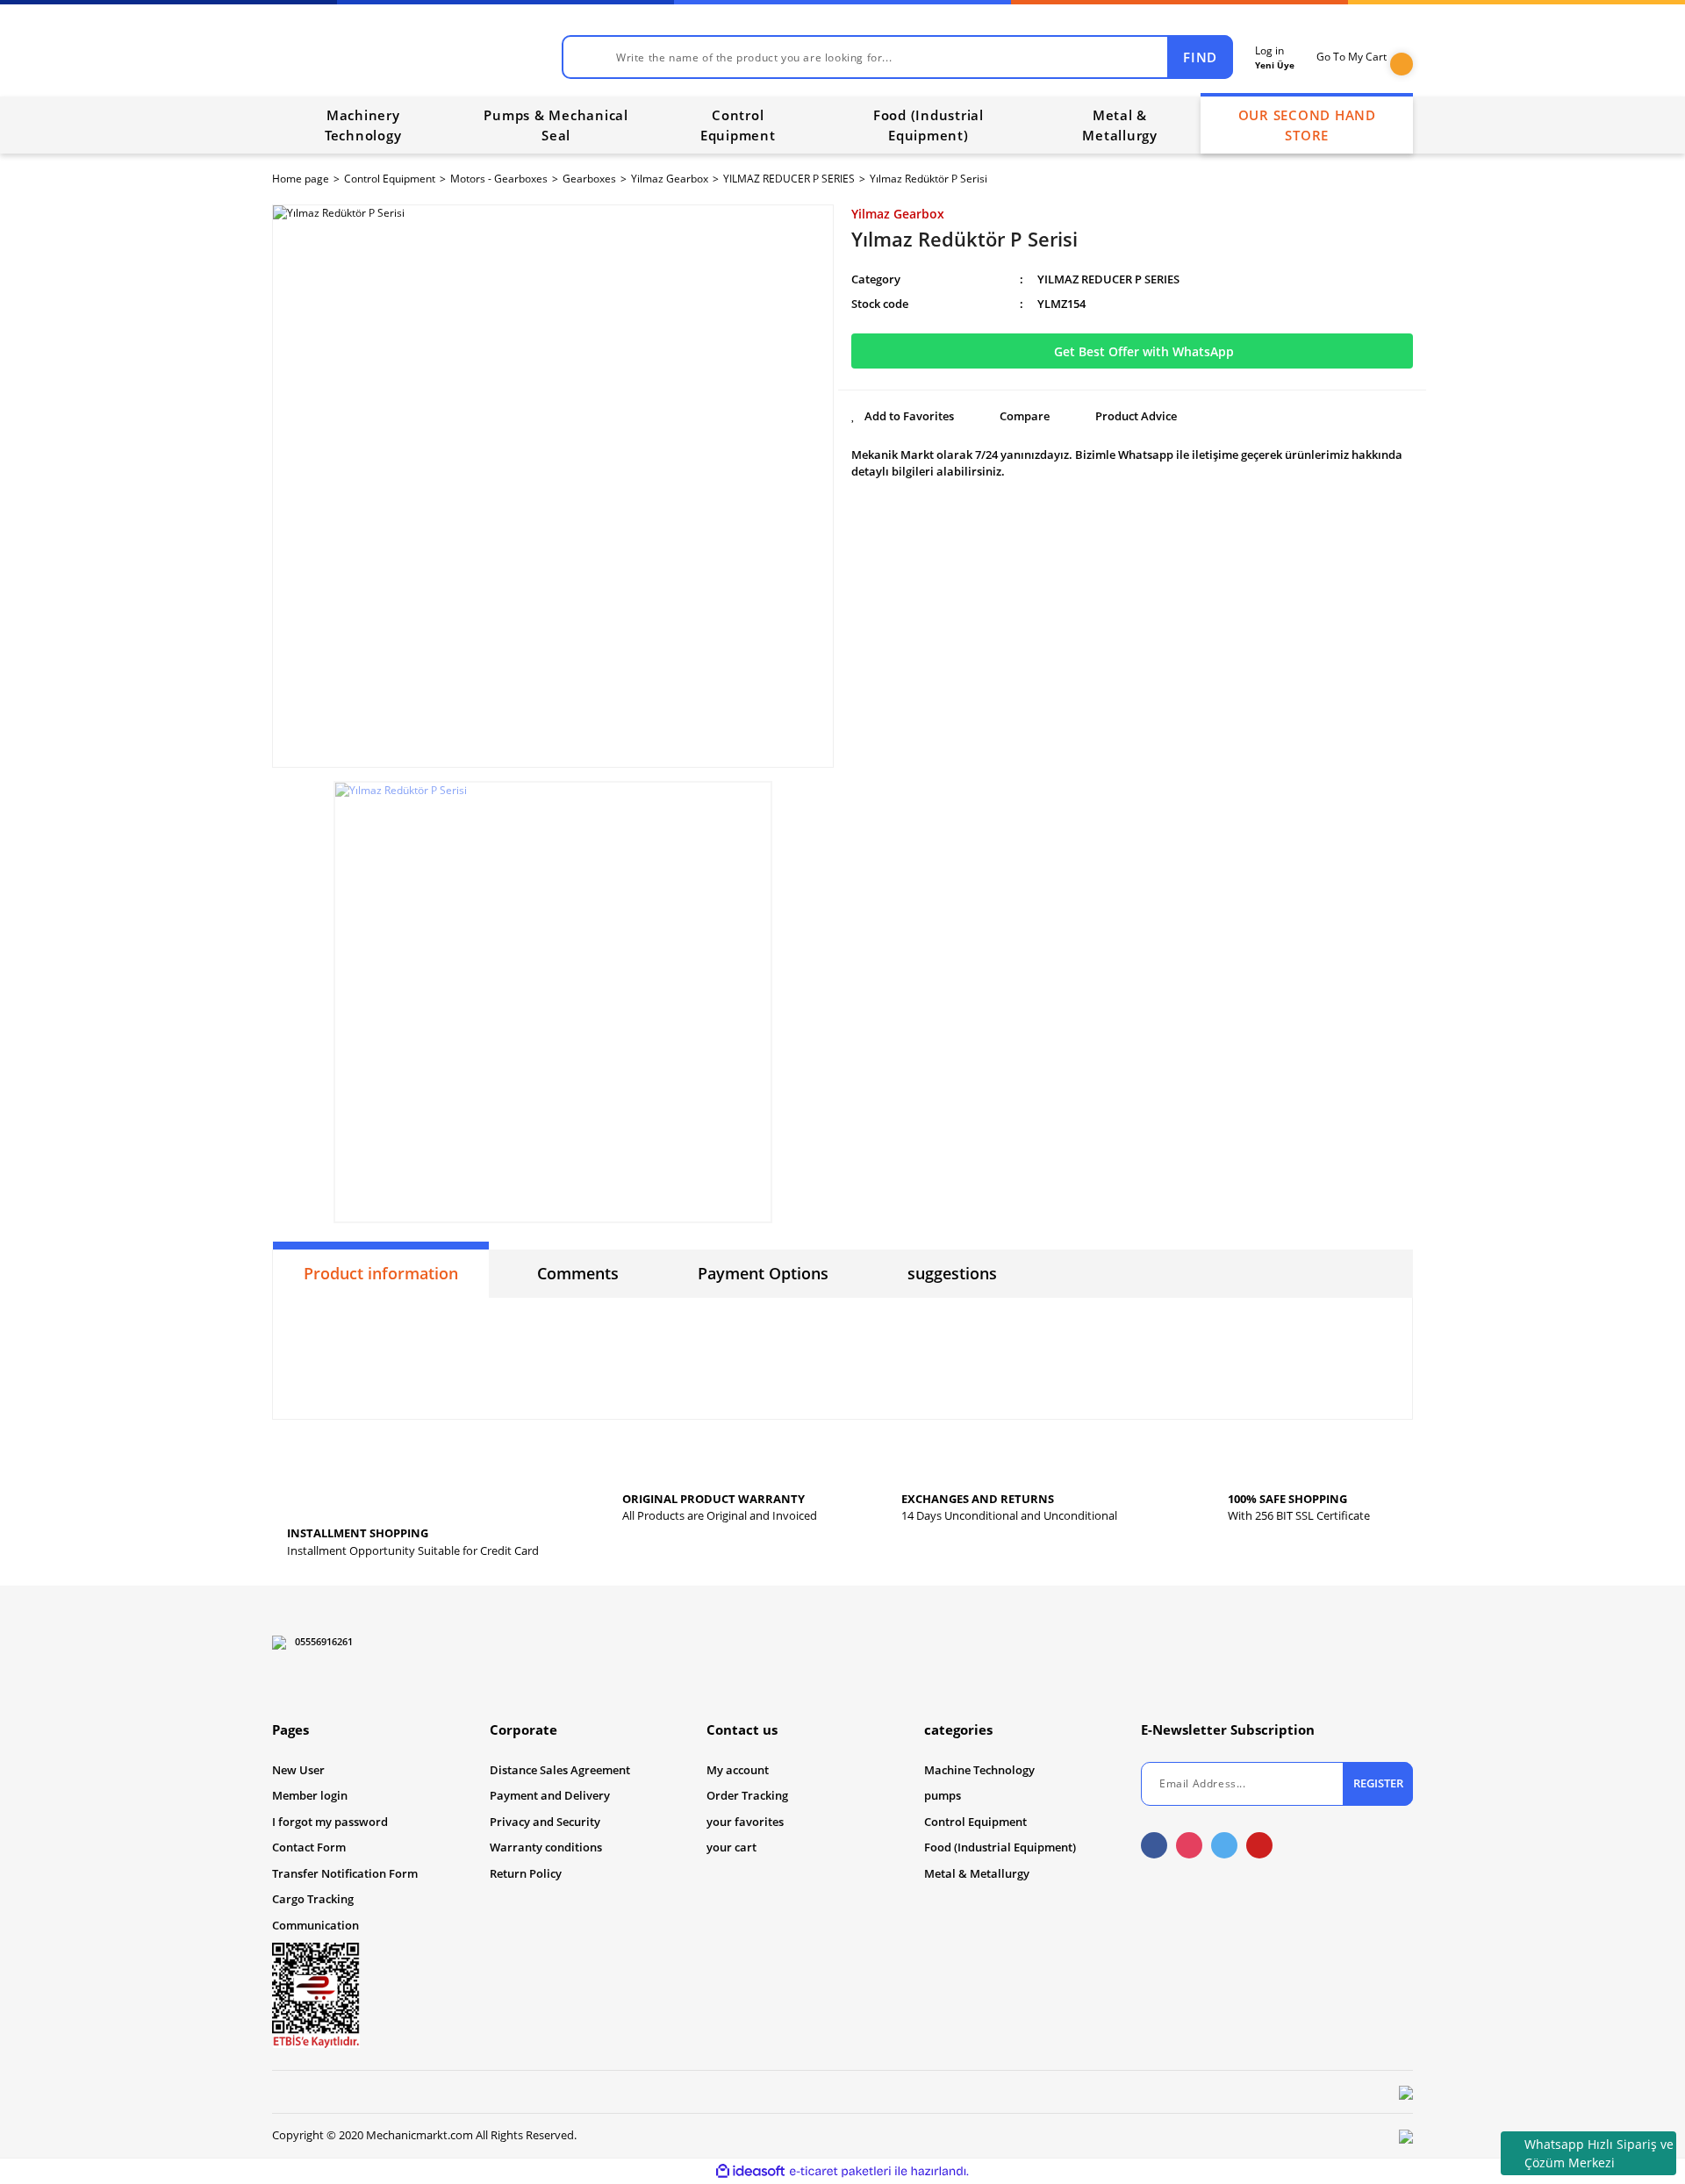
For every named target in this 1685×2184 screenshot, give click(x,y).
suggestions (952, 1273)
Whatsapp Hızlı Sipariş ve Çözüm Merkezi (1599, 2153)
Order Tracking (747, 1795)
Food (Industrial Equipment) (1000, 1847)
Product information (381, 1273)
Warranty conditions (546, 1847)
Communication (315, 1925)
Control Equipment (975, 1822)
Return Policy (526, 1873)
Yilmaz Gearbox (898, 214)
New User (298, 1770)
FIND (1200, 57)
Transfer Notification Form (345, 1873)
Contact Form (309, 1847)
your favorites (745, 1822)
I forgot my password (330, 1822)
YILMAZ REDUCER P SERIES (1108, 279)
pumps (943, 1795)
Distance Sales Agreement (560, 1770)
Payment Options (763, 1273)
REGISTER (1378, 1783)
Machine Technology (979, 1770)
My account (738, 1770)
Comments (578, 1273)
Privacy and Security (545, 1822)
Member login (310, 1795)
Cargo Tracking (313, 1899)
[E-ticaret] (840, 2171)
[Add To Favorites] (903, 417)
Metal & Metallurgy (977, 1873)
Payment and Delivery (550, 1795)
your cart (731, 1847)
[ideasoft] (750, 2171)
